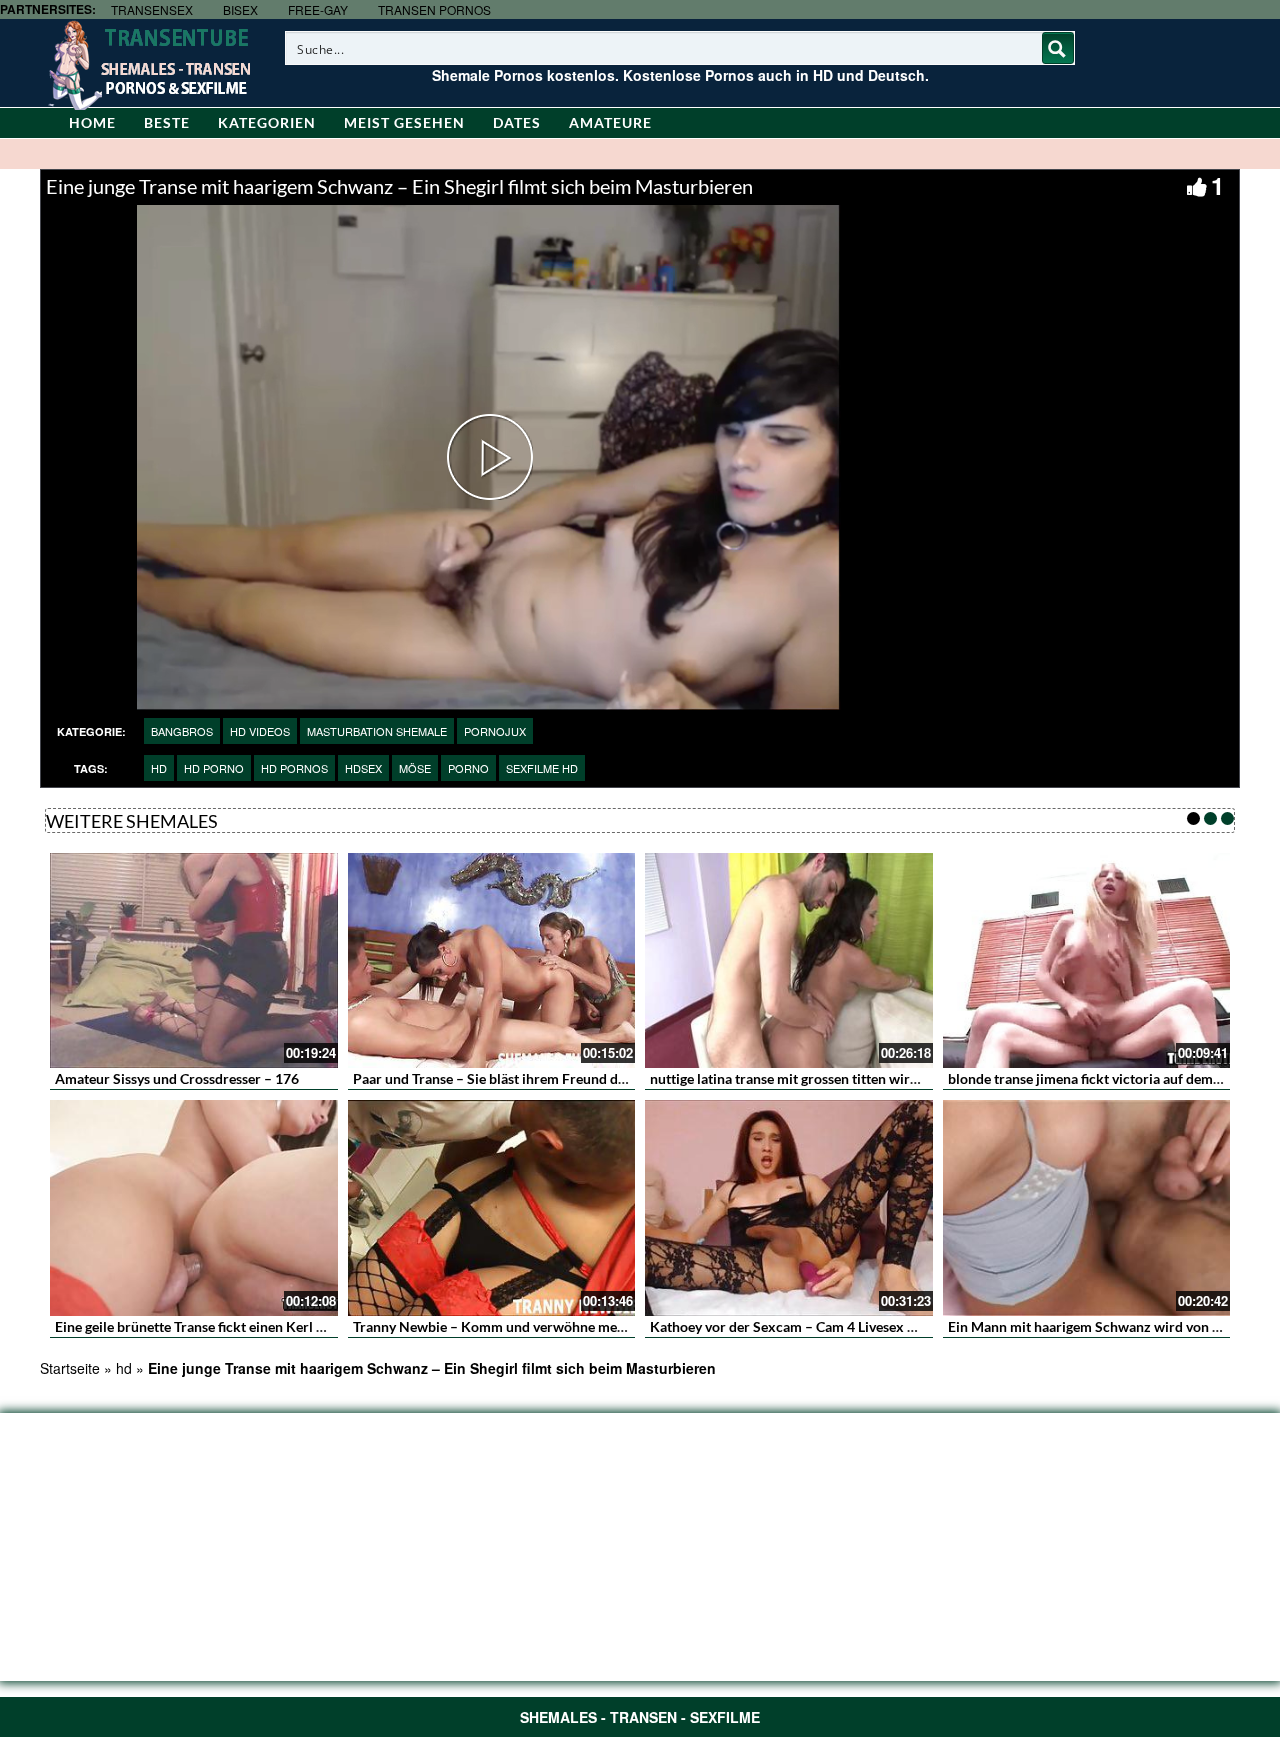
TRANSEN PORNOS (434, 9)
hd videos (260, 731)
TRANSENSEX (152, 9)
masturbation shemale (377, 731)
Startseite (70, 1368)
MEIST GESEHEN (404, 122)
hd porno (214, 768)
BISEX (240, 9)
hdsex (363, 768)
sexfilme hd (542, 768)
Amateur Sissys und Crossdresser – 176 (177, 1078)
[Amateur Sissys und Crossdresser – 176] (194, 961)
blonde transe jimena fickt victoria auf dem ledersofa (1111, 1078)
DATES (517, 122)
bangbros (182, 731)
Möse (415, 768)
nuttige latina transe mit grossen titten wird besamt (808, 1078)
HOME (92, 122)
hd (159, 768)
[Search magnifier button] (1058, 48)
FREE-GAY (318, 9)
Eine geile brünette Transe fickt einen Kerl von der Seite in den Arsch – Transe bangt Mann (332, 1326)
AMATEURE (610, 122)
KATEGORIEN (267, 122)
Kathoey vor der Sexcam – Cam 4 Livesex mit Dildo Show (826, 1326)
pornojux (495, 731)
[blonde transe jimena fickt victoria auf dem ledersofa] (1087, 961)
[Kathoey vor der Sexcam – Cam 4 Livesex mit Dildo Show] (789, 1208)
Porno (468, 768)
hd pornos (294, 768)
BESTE (167, 122)
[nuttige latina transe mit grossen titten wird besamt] (789, 961)
